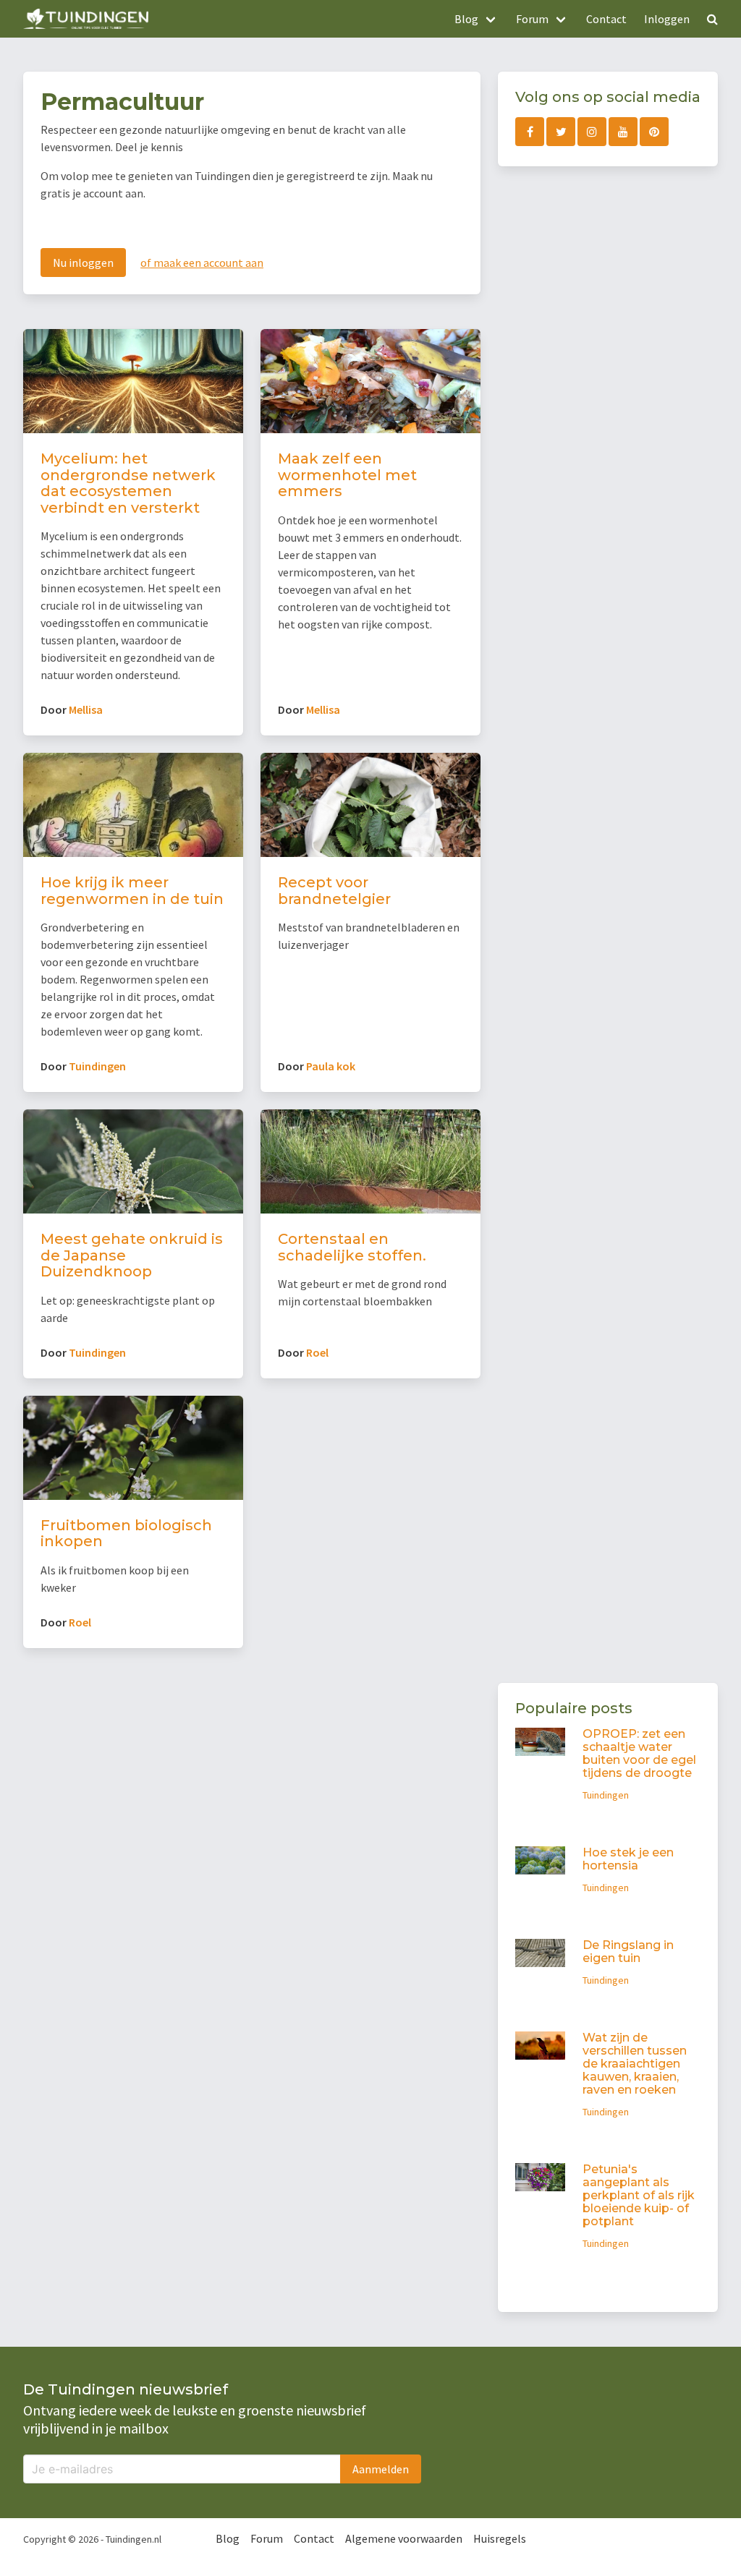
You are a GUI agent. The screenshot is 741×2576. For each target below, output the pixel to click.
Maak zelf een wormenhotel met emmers (347, 475)
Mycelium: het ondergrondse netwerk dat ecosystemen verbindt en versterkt (128, 483)
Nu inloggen (83, 263)
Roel (317, 1352)
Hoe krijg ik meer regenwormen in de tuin (132, 891)
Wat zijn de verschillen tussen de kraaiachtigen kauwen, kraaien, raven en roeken (635, 2064)
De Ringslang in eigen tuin (628, 1952)
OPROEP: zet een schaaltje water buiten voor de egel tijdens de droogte (639, 1753)
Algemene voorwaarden (404, 2538)
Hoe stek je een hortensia (628, 1859)
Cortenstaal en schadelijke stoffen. (352, 1247)
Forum (267, 2538)
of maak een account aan (202, 263)
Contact (606, 19)
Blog (228, 2538)
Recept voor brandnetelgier (334, 891)
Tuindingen (97, 1066)
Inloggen (667, 19)
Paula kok (331, 1066)
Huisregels (500, 2538)
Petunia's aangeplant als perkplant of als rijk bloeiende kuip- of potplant (639, 2195)
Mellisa (86, 709)
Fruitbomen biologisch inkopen (126, 1534)
